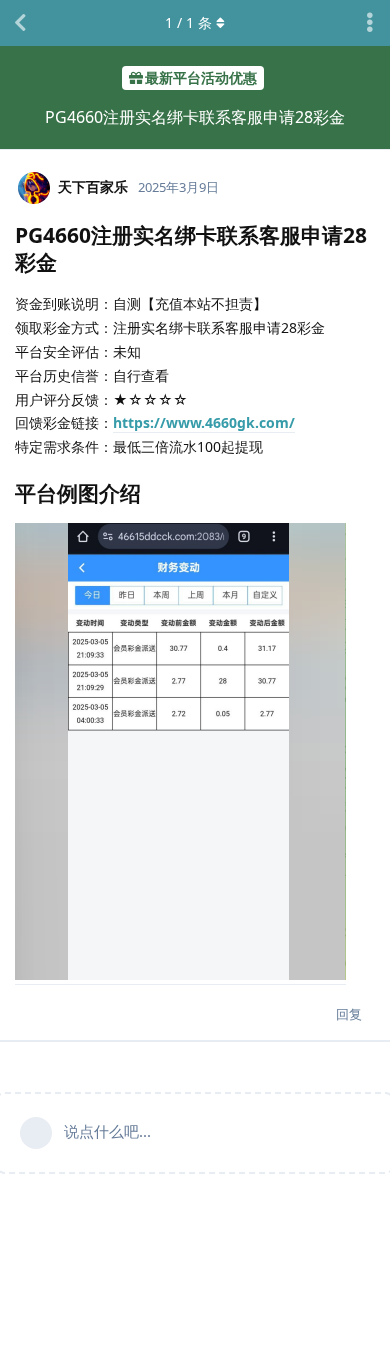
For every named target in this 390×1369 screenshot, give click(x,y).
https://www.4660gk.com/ (204, 422)
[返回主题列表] (20, 23)
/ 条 (188, 22)
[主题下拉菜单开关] (370, 23)
